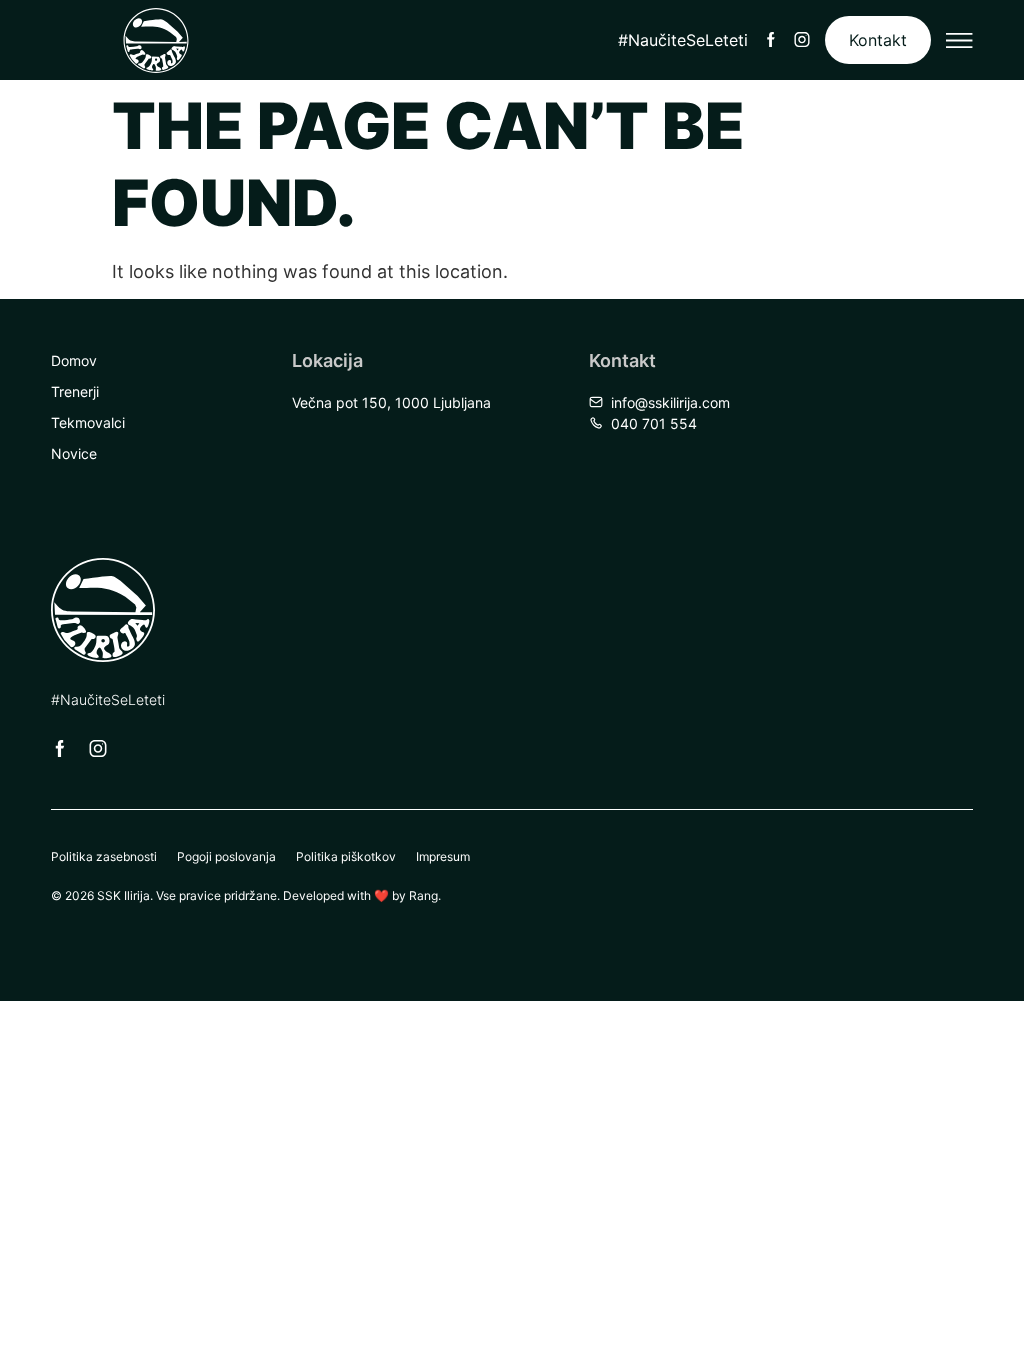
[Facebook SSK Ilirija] (771, 40)
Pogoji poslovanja (226, 856)
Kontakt (878, 40)
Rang (423, 895)
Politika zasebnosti (104, 856)
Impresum (443, 856)
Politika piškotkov (346, 856)
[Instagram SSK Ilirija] (802, 40)
